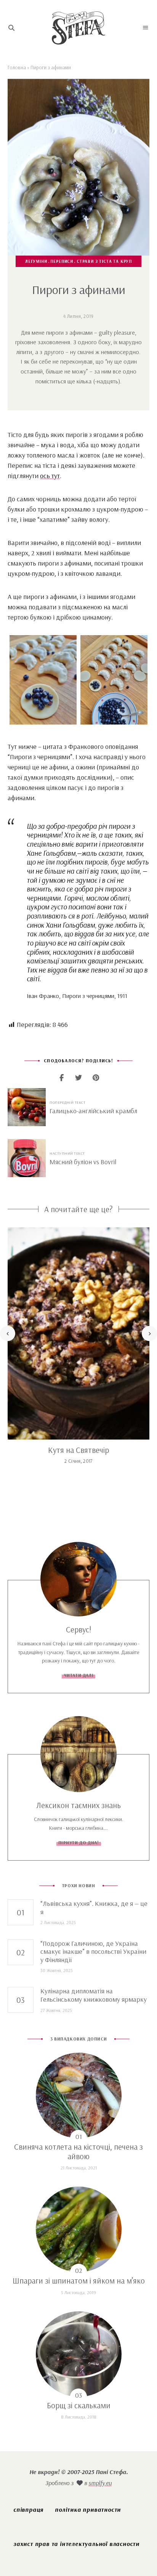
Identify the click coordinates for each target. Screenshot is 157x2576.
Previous (8, 1333)
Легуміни (36, 261)
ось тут (50, 476)
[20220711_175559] (43, 680)
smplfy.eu (100, 2483)
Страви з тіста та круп (104, 261)
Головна (17, 67)
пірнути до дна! (79, 1843)
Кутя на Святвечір (78, 1450)
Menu (146, 28)
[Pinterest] (96, 1078)
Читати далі (79, 1675)
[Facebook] (62, 1078)
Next (149, 1333)
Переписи (62, 261)
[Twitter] (79, 1078)
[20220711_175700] (114, 680)
